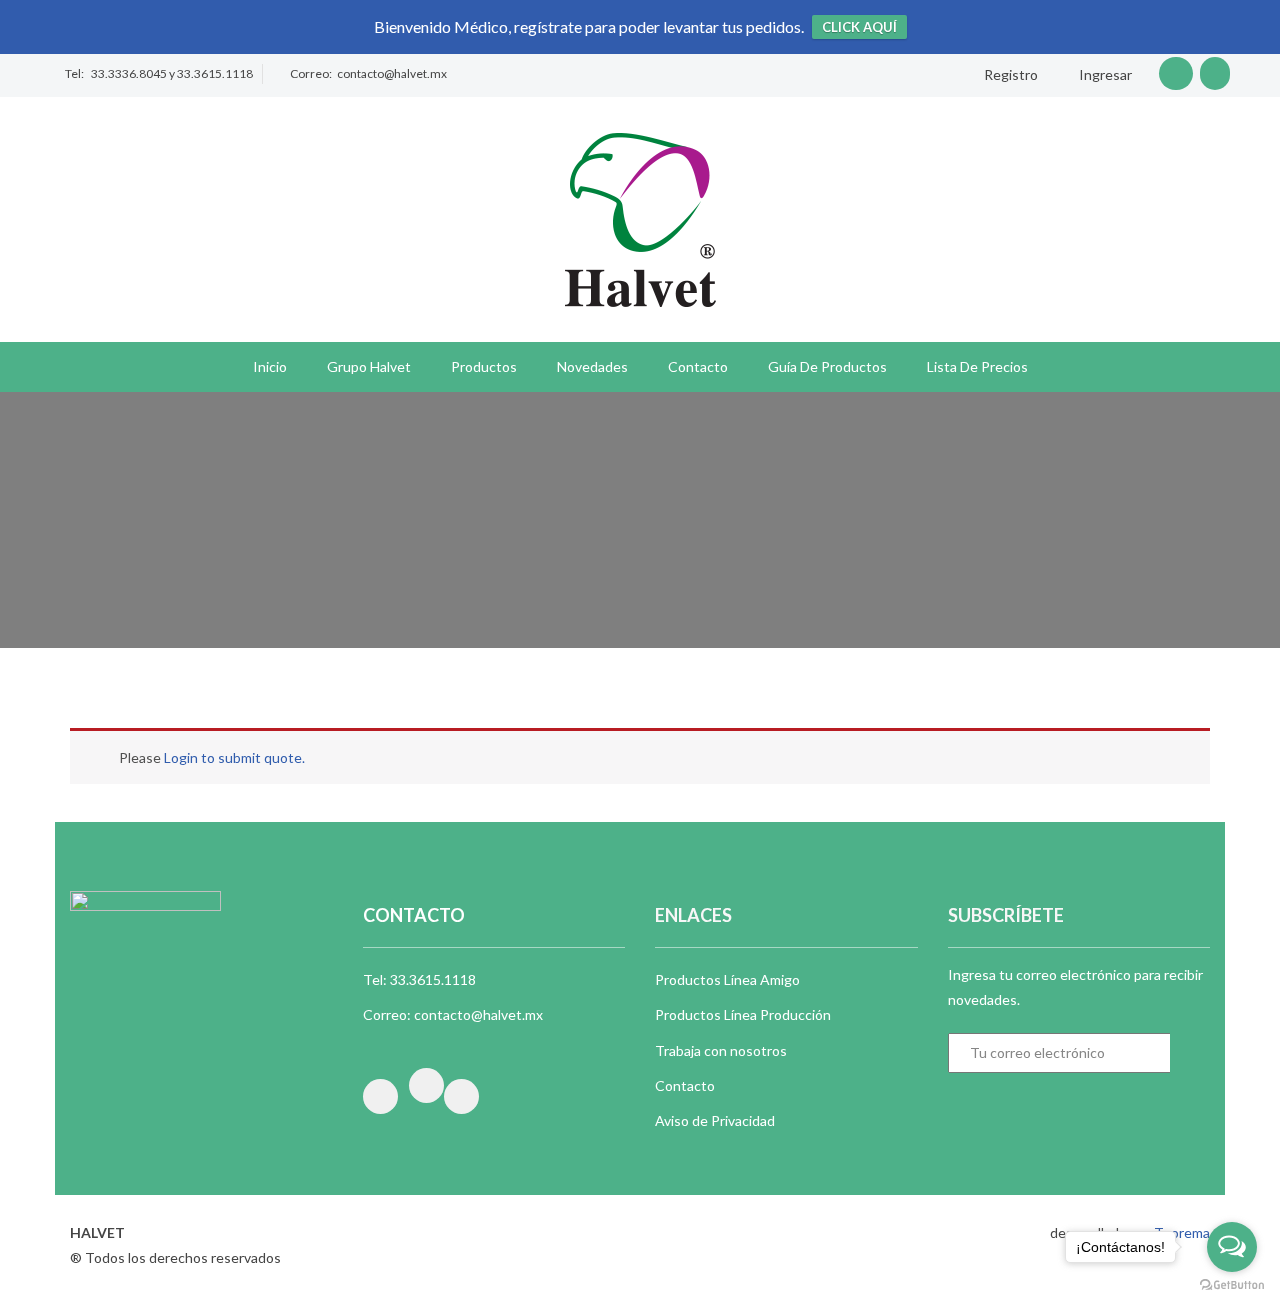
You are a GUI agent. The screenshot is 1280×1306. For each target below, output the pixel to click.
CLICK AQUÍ (859, 27)
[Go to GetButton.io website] (1232, 1285)
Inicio (270, 366)
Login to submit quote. (234, 757)
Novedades (592, 366)
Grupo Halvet (369, 366)
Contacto (698, 366)
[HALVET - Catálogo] (640, 217)
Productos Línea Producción (743, 1014)
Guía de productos (827, 366)
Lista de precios (977, 366)
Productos (484, 366)
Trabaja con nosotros (721, 1050)
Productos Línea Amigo (727, 979)
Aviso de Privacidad (715, 1120)
